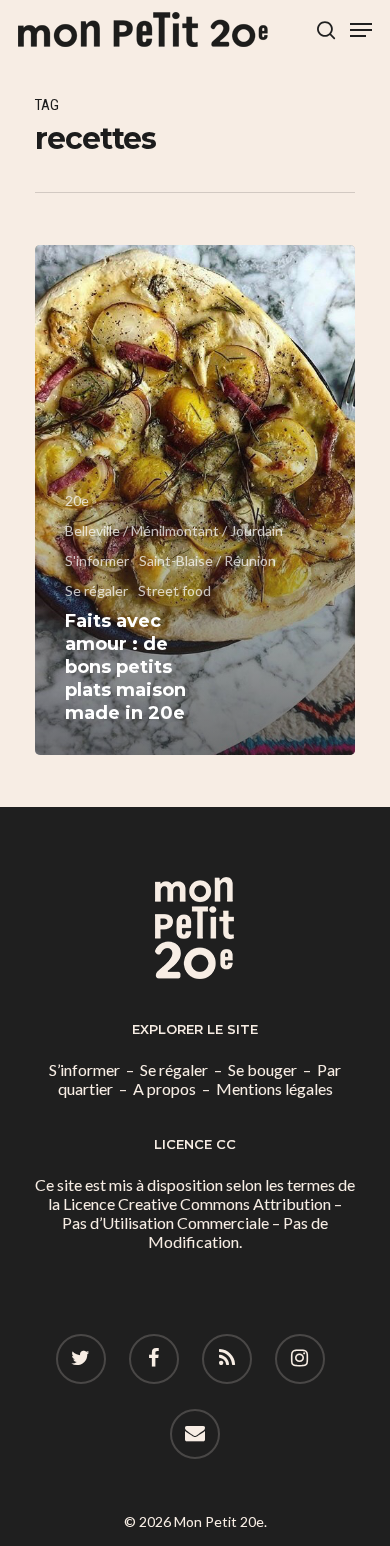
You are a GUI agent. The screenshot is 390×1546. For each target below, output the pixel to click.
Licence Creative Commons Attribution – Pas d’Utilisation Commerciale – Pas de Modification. (202, 1222)
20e (77, 500)
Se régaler (96, 590)
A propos (164, 1088)
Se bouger (262, 1069)
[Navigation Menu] (361, 30)
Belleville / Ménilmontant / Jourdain (174, 530)
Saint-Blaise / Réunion (207, 560)
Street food (174, 590)
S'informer (97, 560)
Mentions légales (274, 1088)
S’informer (84, 1069)
